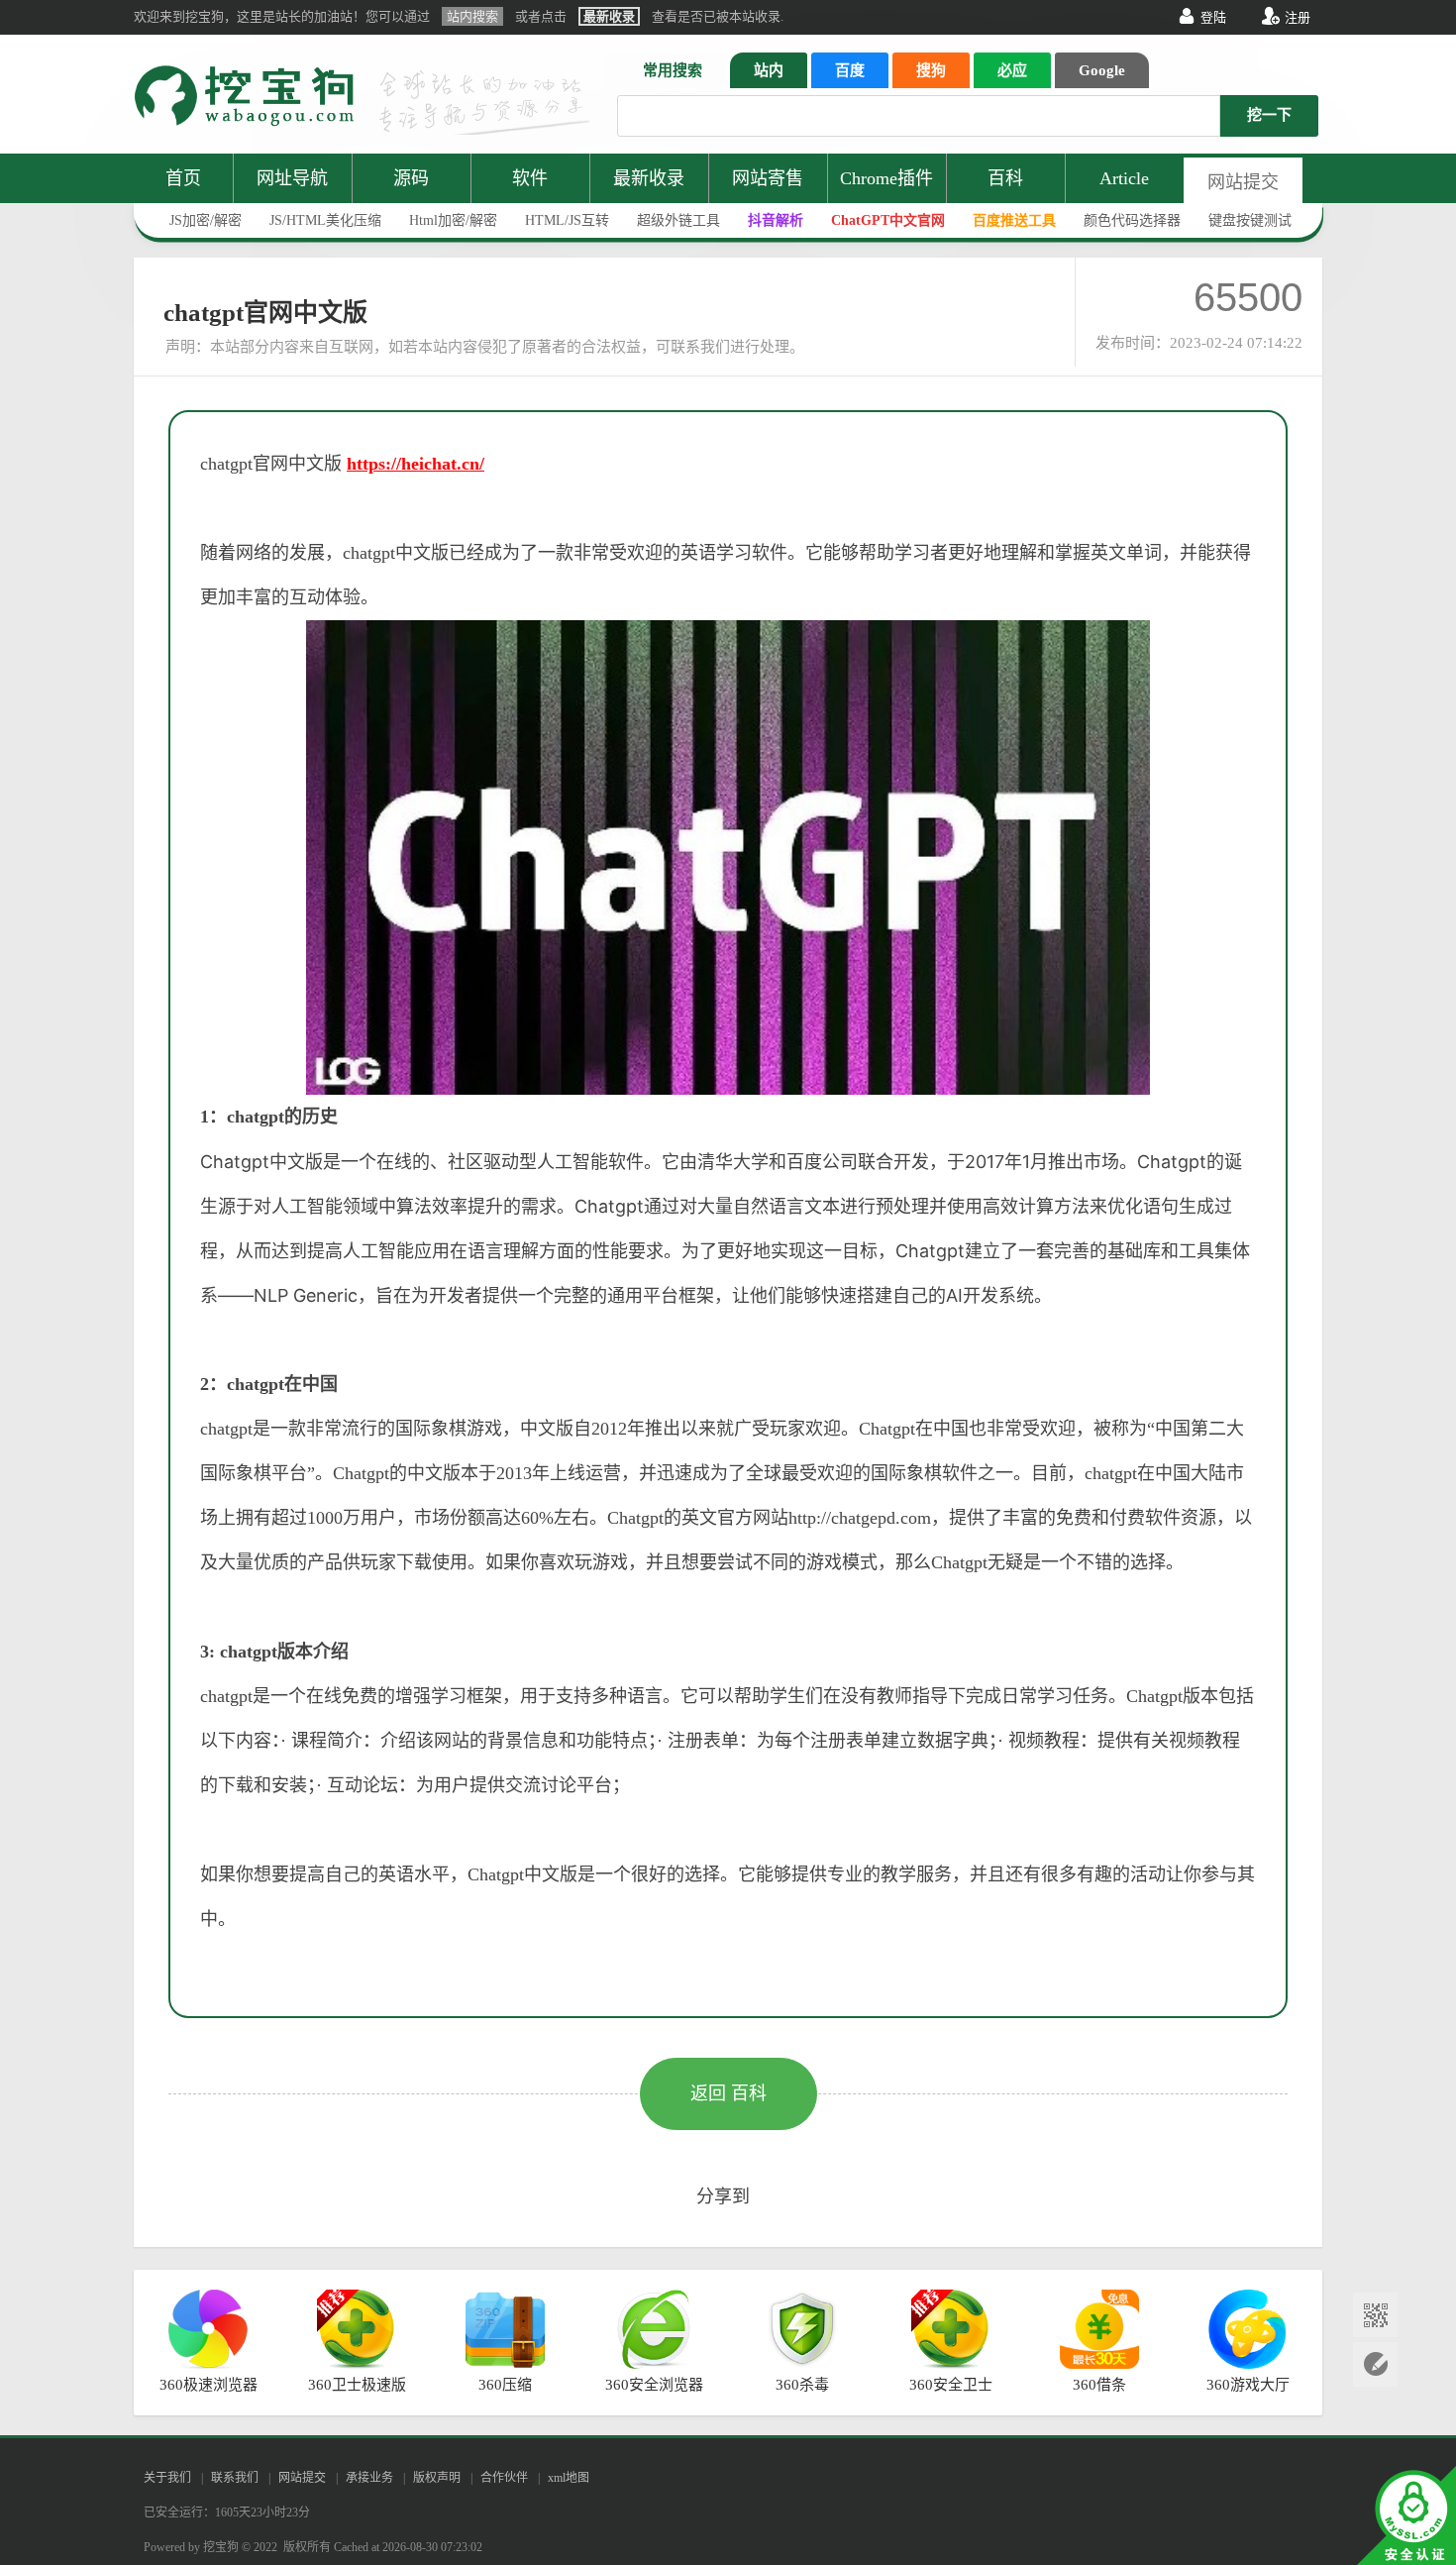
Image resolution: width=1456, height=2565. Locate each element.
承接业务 (369, 2478)
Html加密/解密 (453, 220)
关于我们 (167, 2478)
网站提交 (1243, 182)
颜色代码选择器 (1132, 220)
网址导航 (292, 178)
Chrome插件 (886, 178)
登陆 (1213, 17)
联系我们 (235, 2478)
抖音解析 (776, 220)
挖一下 (1269, 115)
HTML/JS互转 (567, 220)
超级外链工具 (678, 220)
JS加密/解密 (206, 220)
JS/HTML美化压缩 (325, 220)
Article (1124, 178)
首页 (183, 178)
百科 (1005, 178)
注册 (1298, 17)
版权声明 (437, 2478)
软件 (530, 178)
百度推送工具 (1014, 220)
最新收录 (649, 178)
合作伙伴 (504, 2478)
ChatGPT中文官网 (888, 220)
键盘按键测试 (1250, 220)
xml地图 (569, 2478)
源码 (411, 178)
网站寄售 (768, 178)
